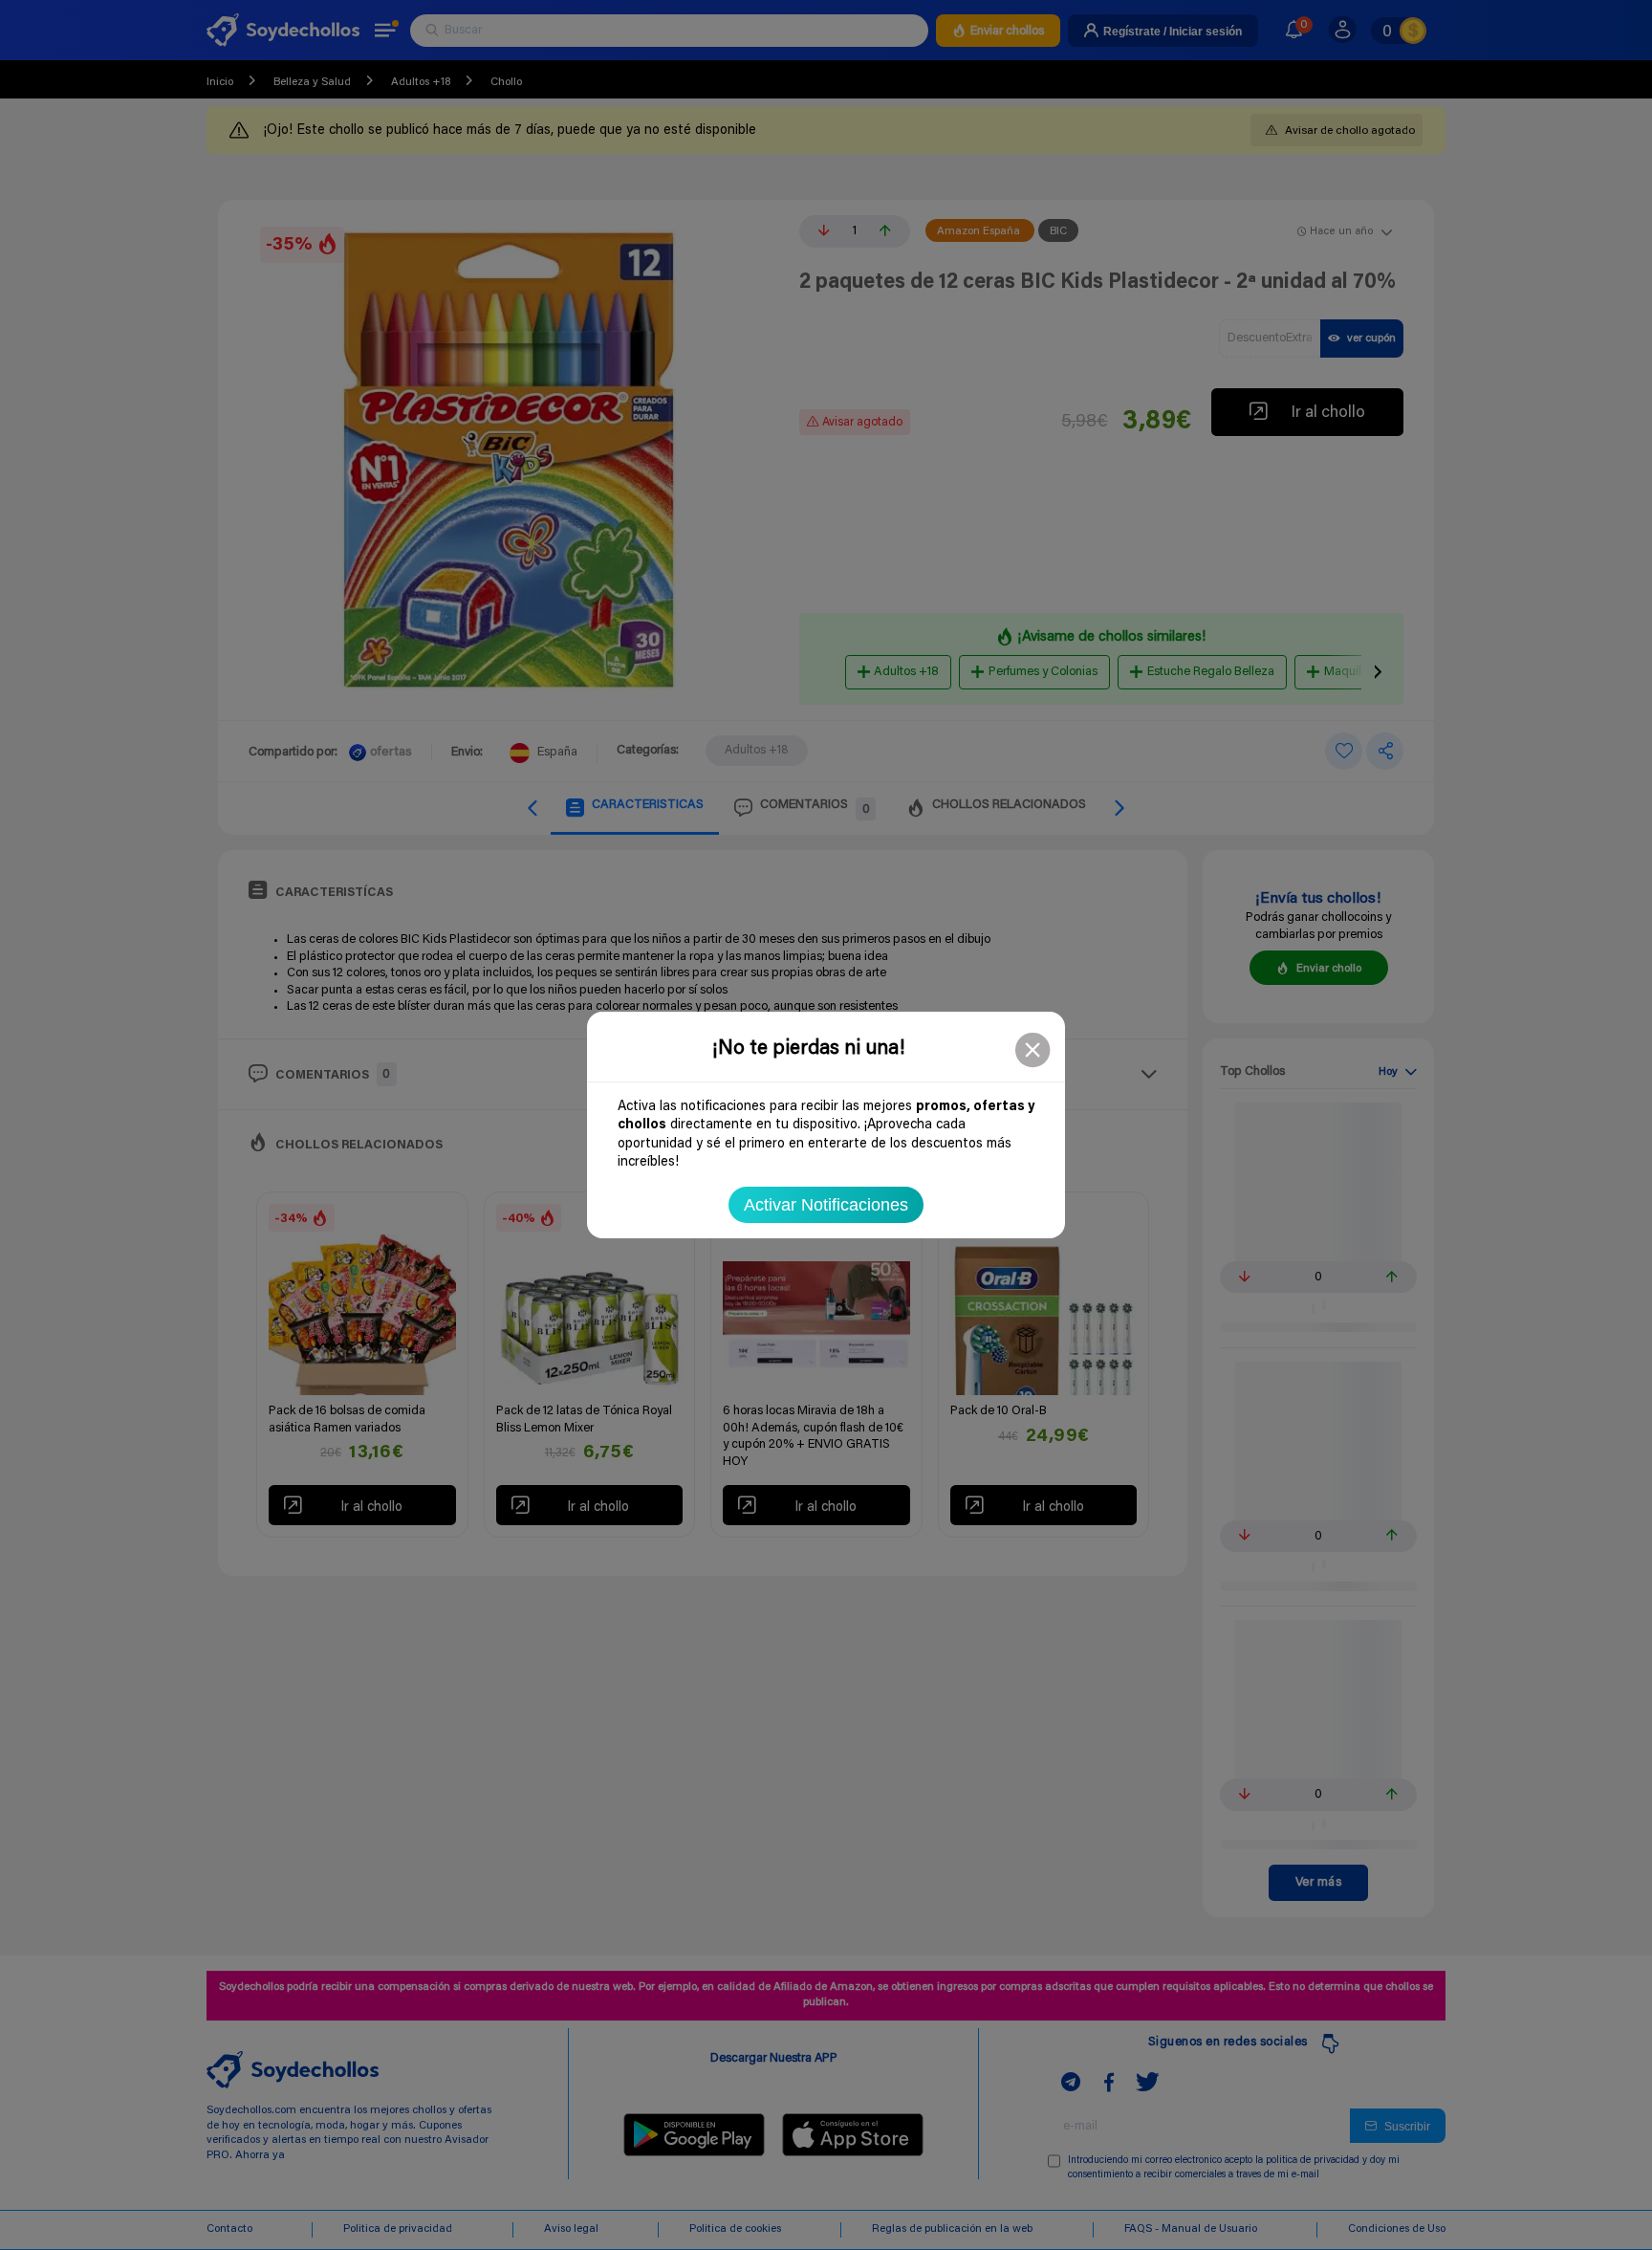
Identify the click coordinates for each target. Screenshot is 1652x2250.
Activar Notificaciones (826, 1205)
